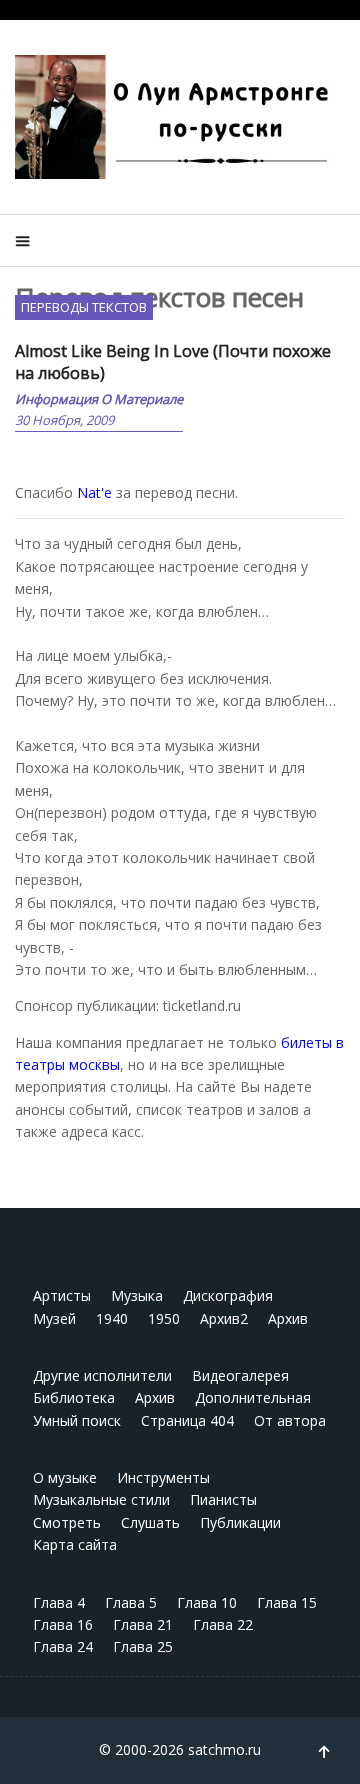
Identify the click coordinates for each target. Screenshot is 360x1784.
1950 (164, 1318)
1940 (112, 1318)
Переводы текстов (84, 307)
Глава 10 (207, 1602)
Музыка (137, 1295)
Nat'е (94, 492)
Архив (288, 1318)
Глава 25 (143, 1646)
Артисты (62, 1295)
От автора (290, 1420)
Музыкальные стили (101, 1499)
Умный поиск (77, 1420)
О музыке (65, 1477)
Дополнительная (253, 1397)
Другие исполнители (102, 1375)
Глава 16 (63, 1624)
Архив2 (224, 1318)
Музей (54, 1318)
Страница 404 (187, 1420)
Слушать (150, 1522)
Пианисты (223, 1499)
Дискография (228, 1295)
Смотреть (67, 1522)
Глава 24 (63, 1646)
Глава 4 (59, 1602)
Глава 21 (143, 1624)
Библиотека (74, 1397)
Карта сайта (75, 1544)
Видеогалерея (240, 1375)
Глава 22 (223, 1624)
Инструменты (163, 1477)
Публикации (240, 1522)
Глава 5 (131, 1602)
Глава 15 (287, 1602)
